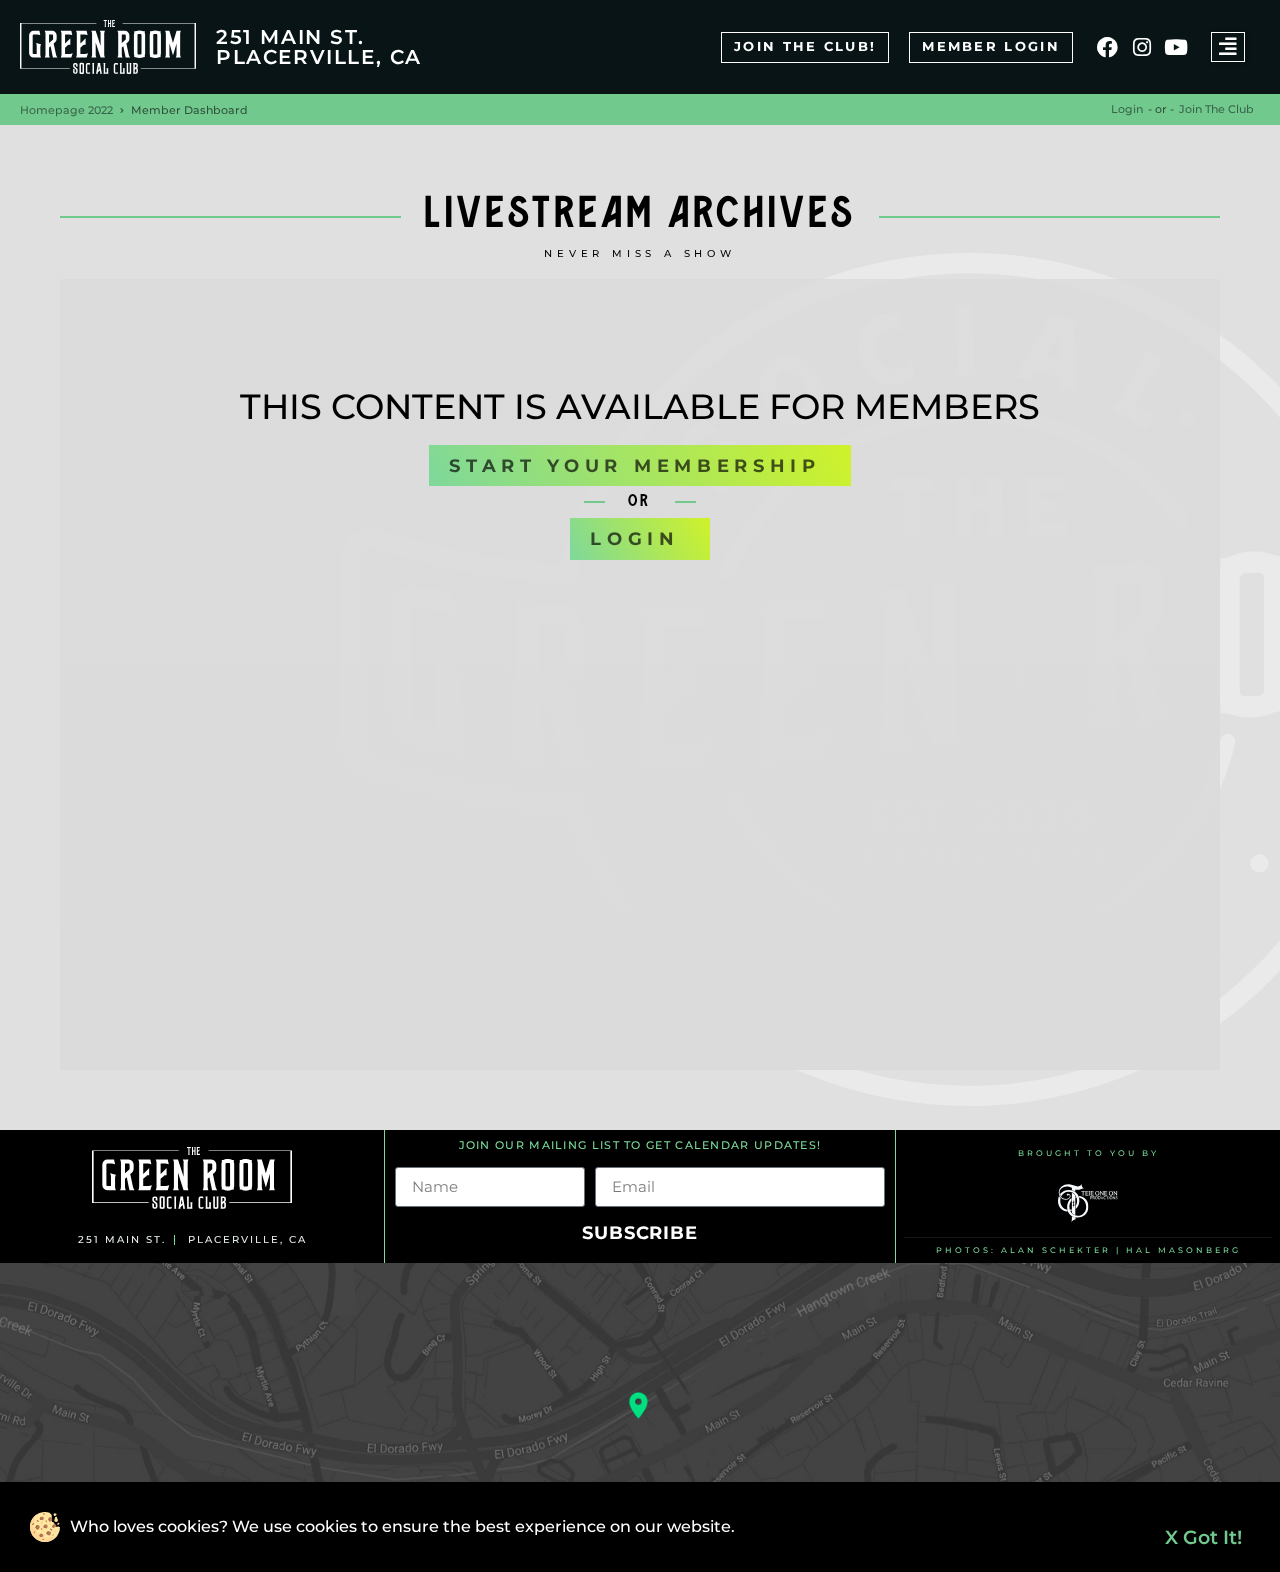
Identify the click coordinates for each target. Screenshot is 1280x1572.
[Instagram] (1141, 46)
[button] (1228, 47)
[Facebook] (1107, 46)
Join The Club (1216, 109)
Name (420, 1159)
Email (618, 1159)
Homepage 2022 (66, 110)
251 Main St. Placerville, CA (319, 47)
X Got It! (1203, 1537)
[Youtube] (1176, 46)
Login (1127, 109)
